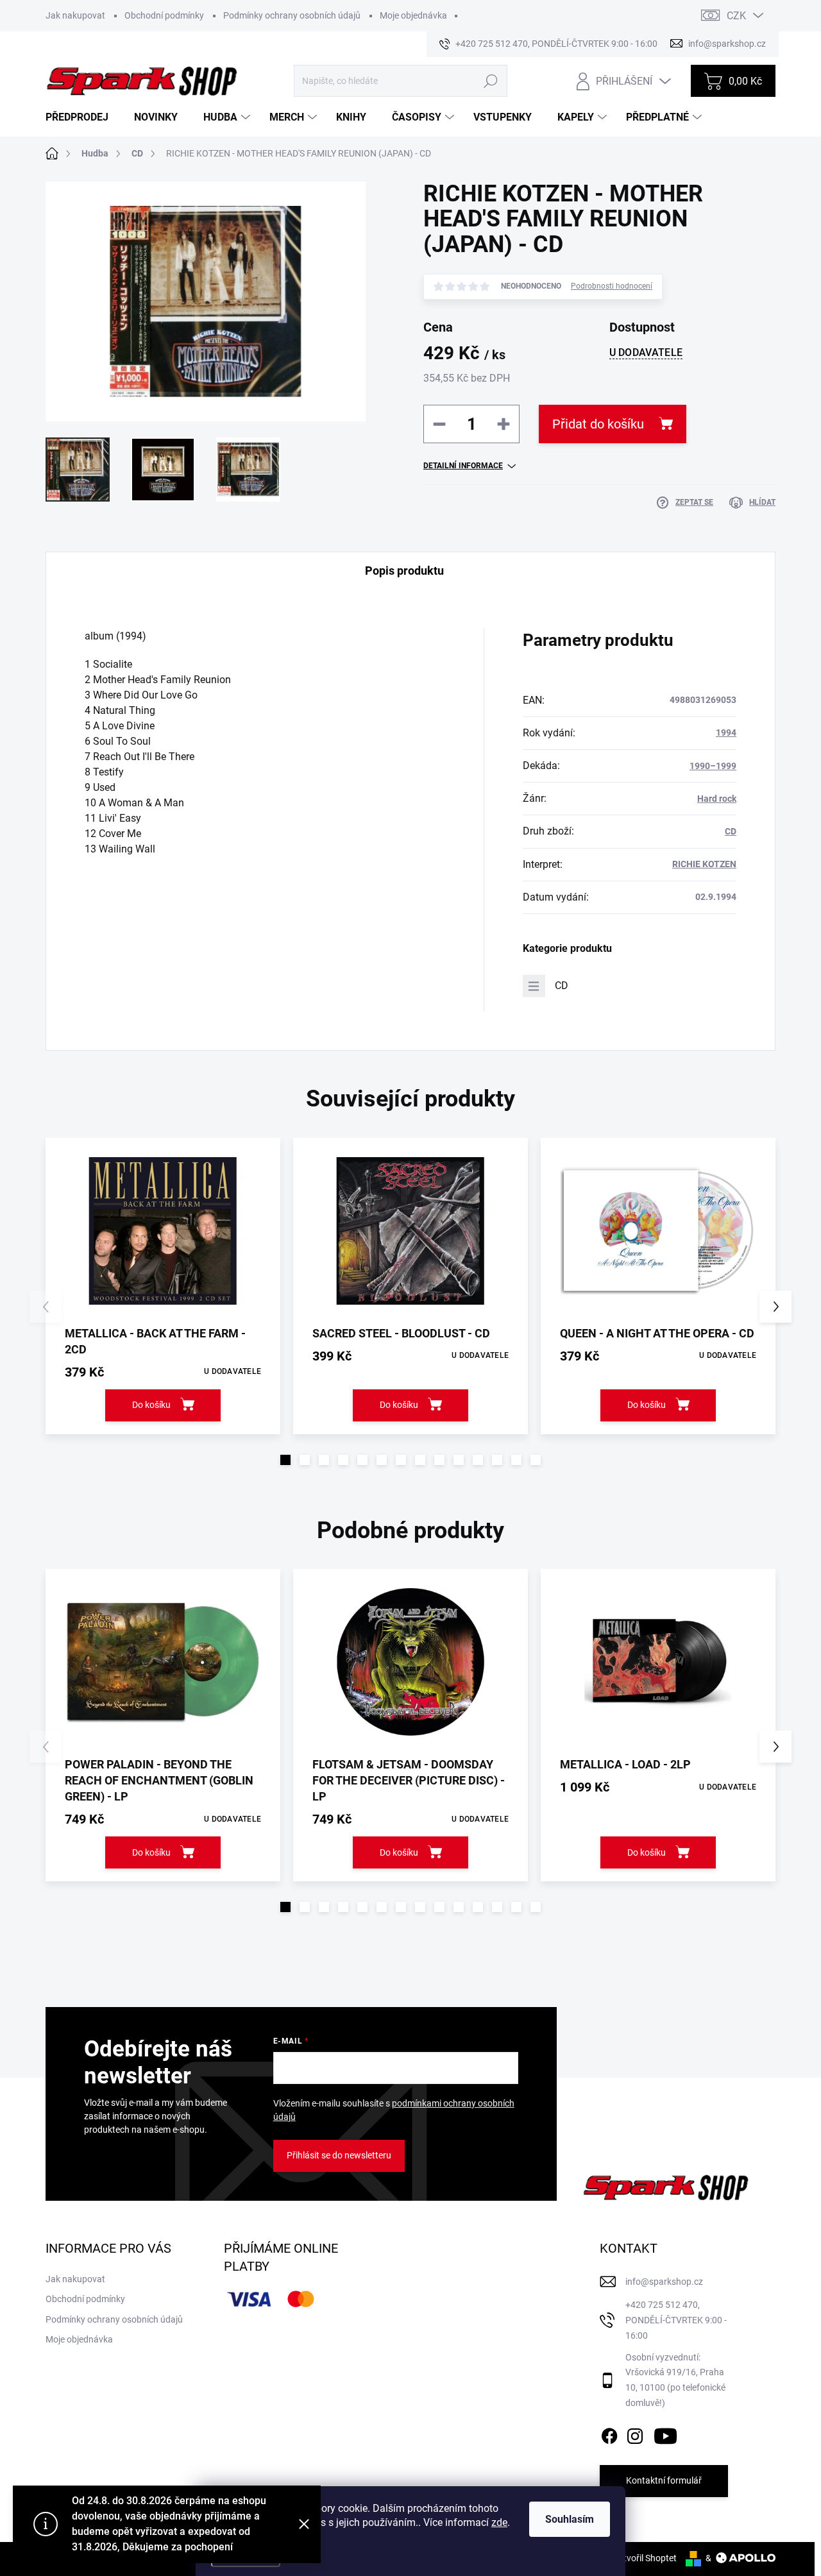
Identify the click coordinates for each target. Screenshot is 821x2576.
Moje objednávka (413, 15)
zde (499, 2522)
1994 (726, 733)
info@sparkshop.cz (664, 2282)
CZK (736, 16)
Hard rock (717, 799)
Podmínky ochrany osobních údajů (292, 15)
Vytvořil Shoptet (645, 2558)
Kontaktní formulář (664, 2480)
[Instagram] (635, 2434)
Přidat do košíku (598, 424)
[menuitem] (82, 117)
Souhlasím (570, 2519)
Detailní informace (463, 466)
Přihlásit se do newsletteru (339, 2155)
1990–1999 (713, 766)
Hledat (490, 81)
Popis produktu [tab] (404, 571)
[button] (285, 1460)
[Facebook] (609, 2434)
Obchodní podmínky (164, 15)
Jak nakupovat (75, 15)
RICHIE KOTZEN (704, 864)
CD (731, 831)
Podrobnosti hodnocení (612, 286)
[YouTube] (665, 2434)
